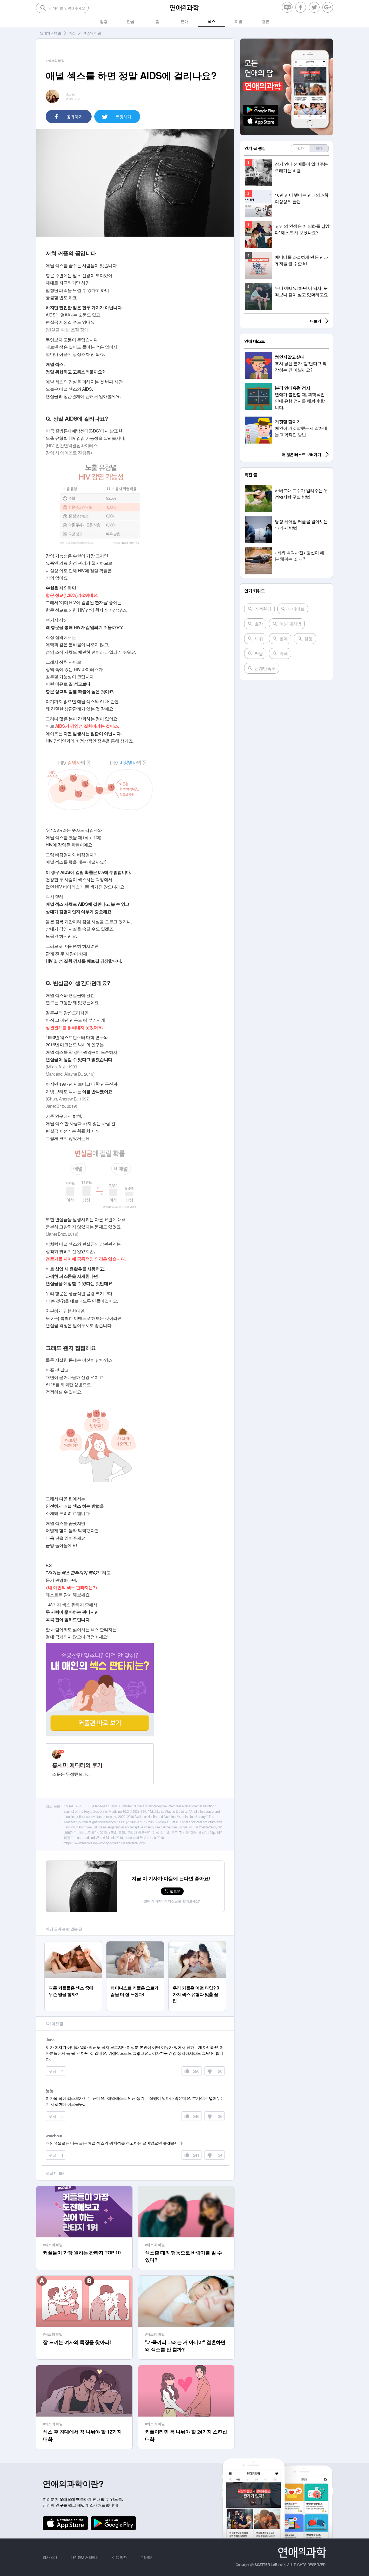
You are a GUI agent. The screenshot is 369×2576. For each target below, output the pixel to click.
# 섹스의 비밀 (55, 60)
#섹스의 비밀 (53, 2245)
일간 (301, 148)
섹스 (72, 33)
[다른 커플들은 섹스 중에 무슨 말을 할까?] (73, 1944)
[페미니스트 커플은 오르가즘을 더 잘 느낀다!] (135, 1944)
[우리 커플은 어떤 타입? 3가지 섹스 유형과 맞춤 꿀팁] (197, 1944)
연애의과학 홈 (51, 33)
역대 (319, 148)
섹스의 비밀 (92, 33)
